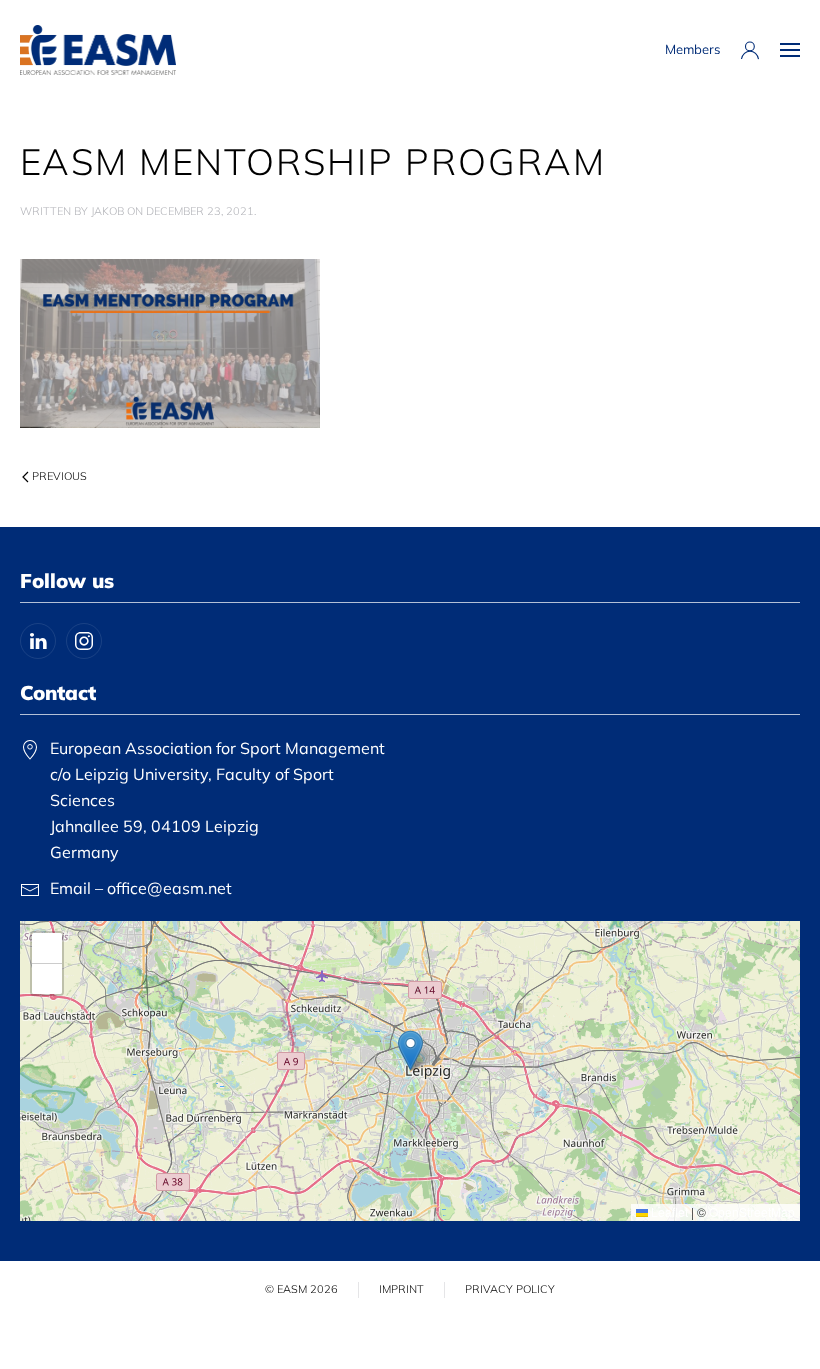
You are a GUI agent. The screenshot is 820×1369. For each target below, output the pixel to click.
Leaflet (668, 1211)
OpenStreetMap (752, 1211)
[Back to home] (98, 50)
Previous (59, 476)
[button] (790, 50)
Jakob (107, 211)
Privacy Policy (510, 1289)
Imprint (401, 1289)
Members (692, 49)
